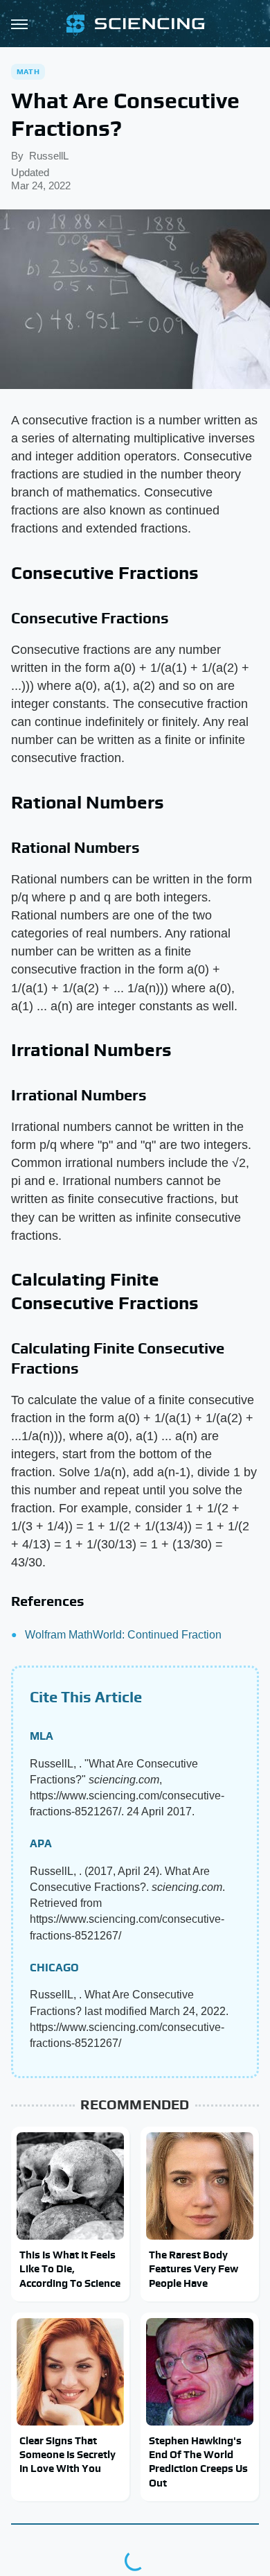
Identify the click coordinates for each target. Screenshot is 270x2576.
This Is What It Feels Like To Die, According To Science (70, 2269)
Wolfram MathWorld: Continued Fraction (123, 1635)
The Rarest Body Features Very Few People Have (193, 2269)
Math (28, 71)
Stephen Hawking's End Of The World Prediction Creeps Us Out (198, 2462)
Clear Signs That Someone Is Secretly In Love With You (67, 2455)
